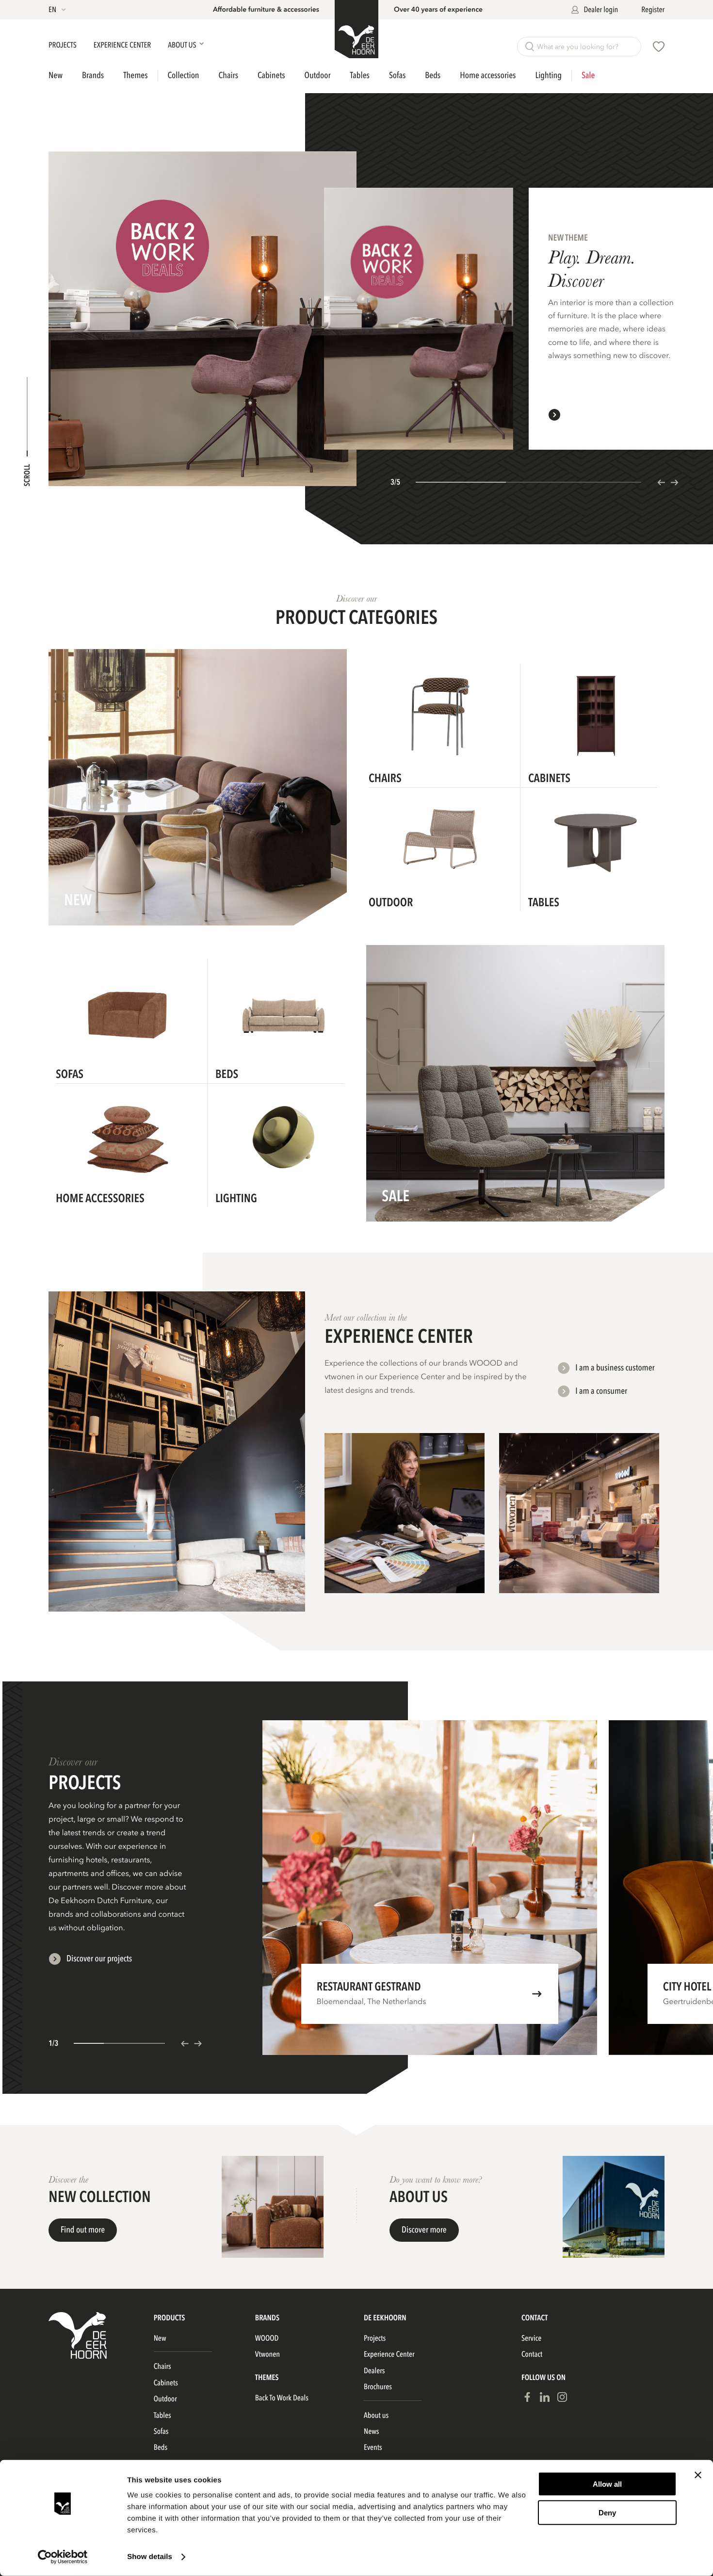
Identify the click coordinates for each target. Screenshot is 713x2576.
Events (373, 2447)
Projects (63, 45)
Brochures (378, 2387)
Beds (433, 75)
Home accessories (488, 75)
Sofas (397, 75)
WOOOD (267, 2338)
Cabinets (271, 75)
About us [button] (183, 45)
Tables (360, 75)
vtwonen (267, 2354)
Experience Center (123, 45)
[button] (58, 10)
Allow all (607, 2484)
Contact (532, 2354)
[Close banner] (698, 2475)
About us (376, 2415)
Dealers (374, 2371)
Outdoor (318, 75)
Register (653, 10)
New (56, 76)
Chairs (229, 75)
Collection (184, 76)
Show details (150, 2557)
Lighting (548, 75)
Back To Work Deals (282, 2398)
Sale (588, 76)
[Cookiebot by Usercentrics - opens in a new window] (63, 2557)
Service (531, 2338)
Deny (607, 2512)
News (371, 2431)
